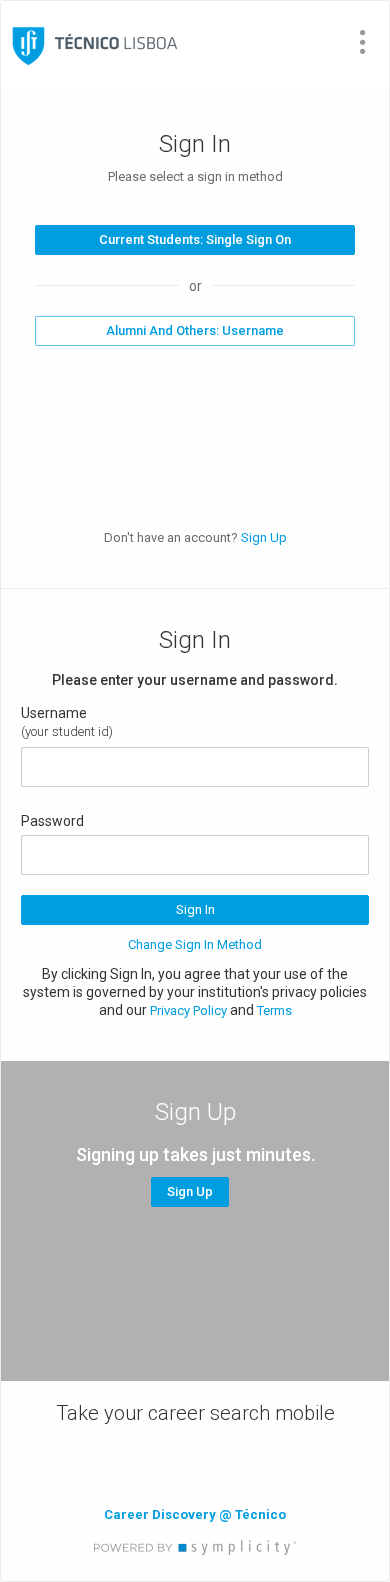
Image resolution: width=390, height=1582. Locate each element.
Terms (274, 1010)
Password (52, 821)
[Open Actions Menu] (363, 42)
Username (54, 713)
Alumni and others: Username (195, 330)
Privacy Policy (188, 1010)
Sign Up (264, 537)
